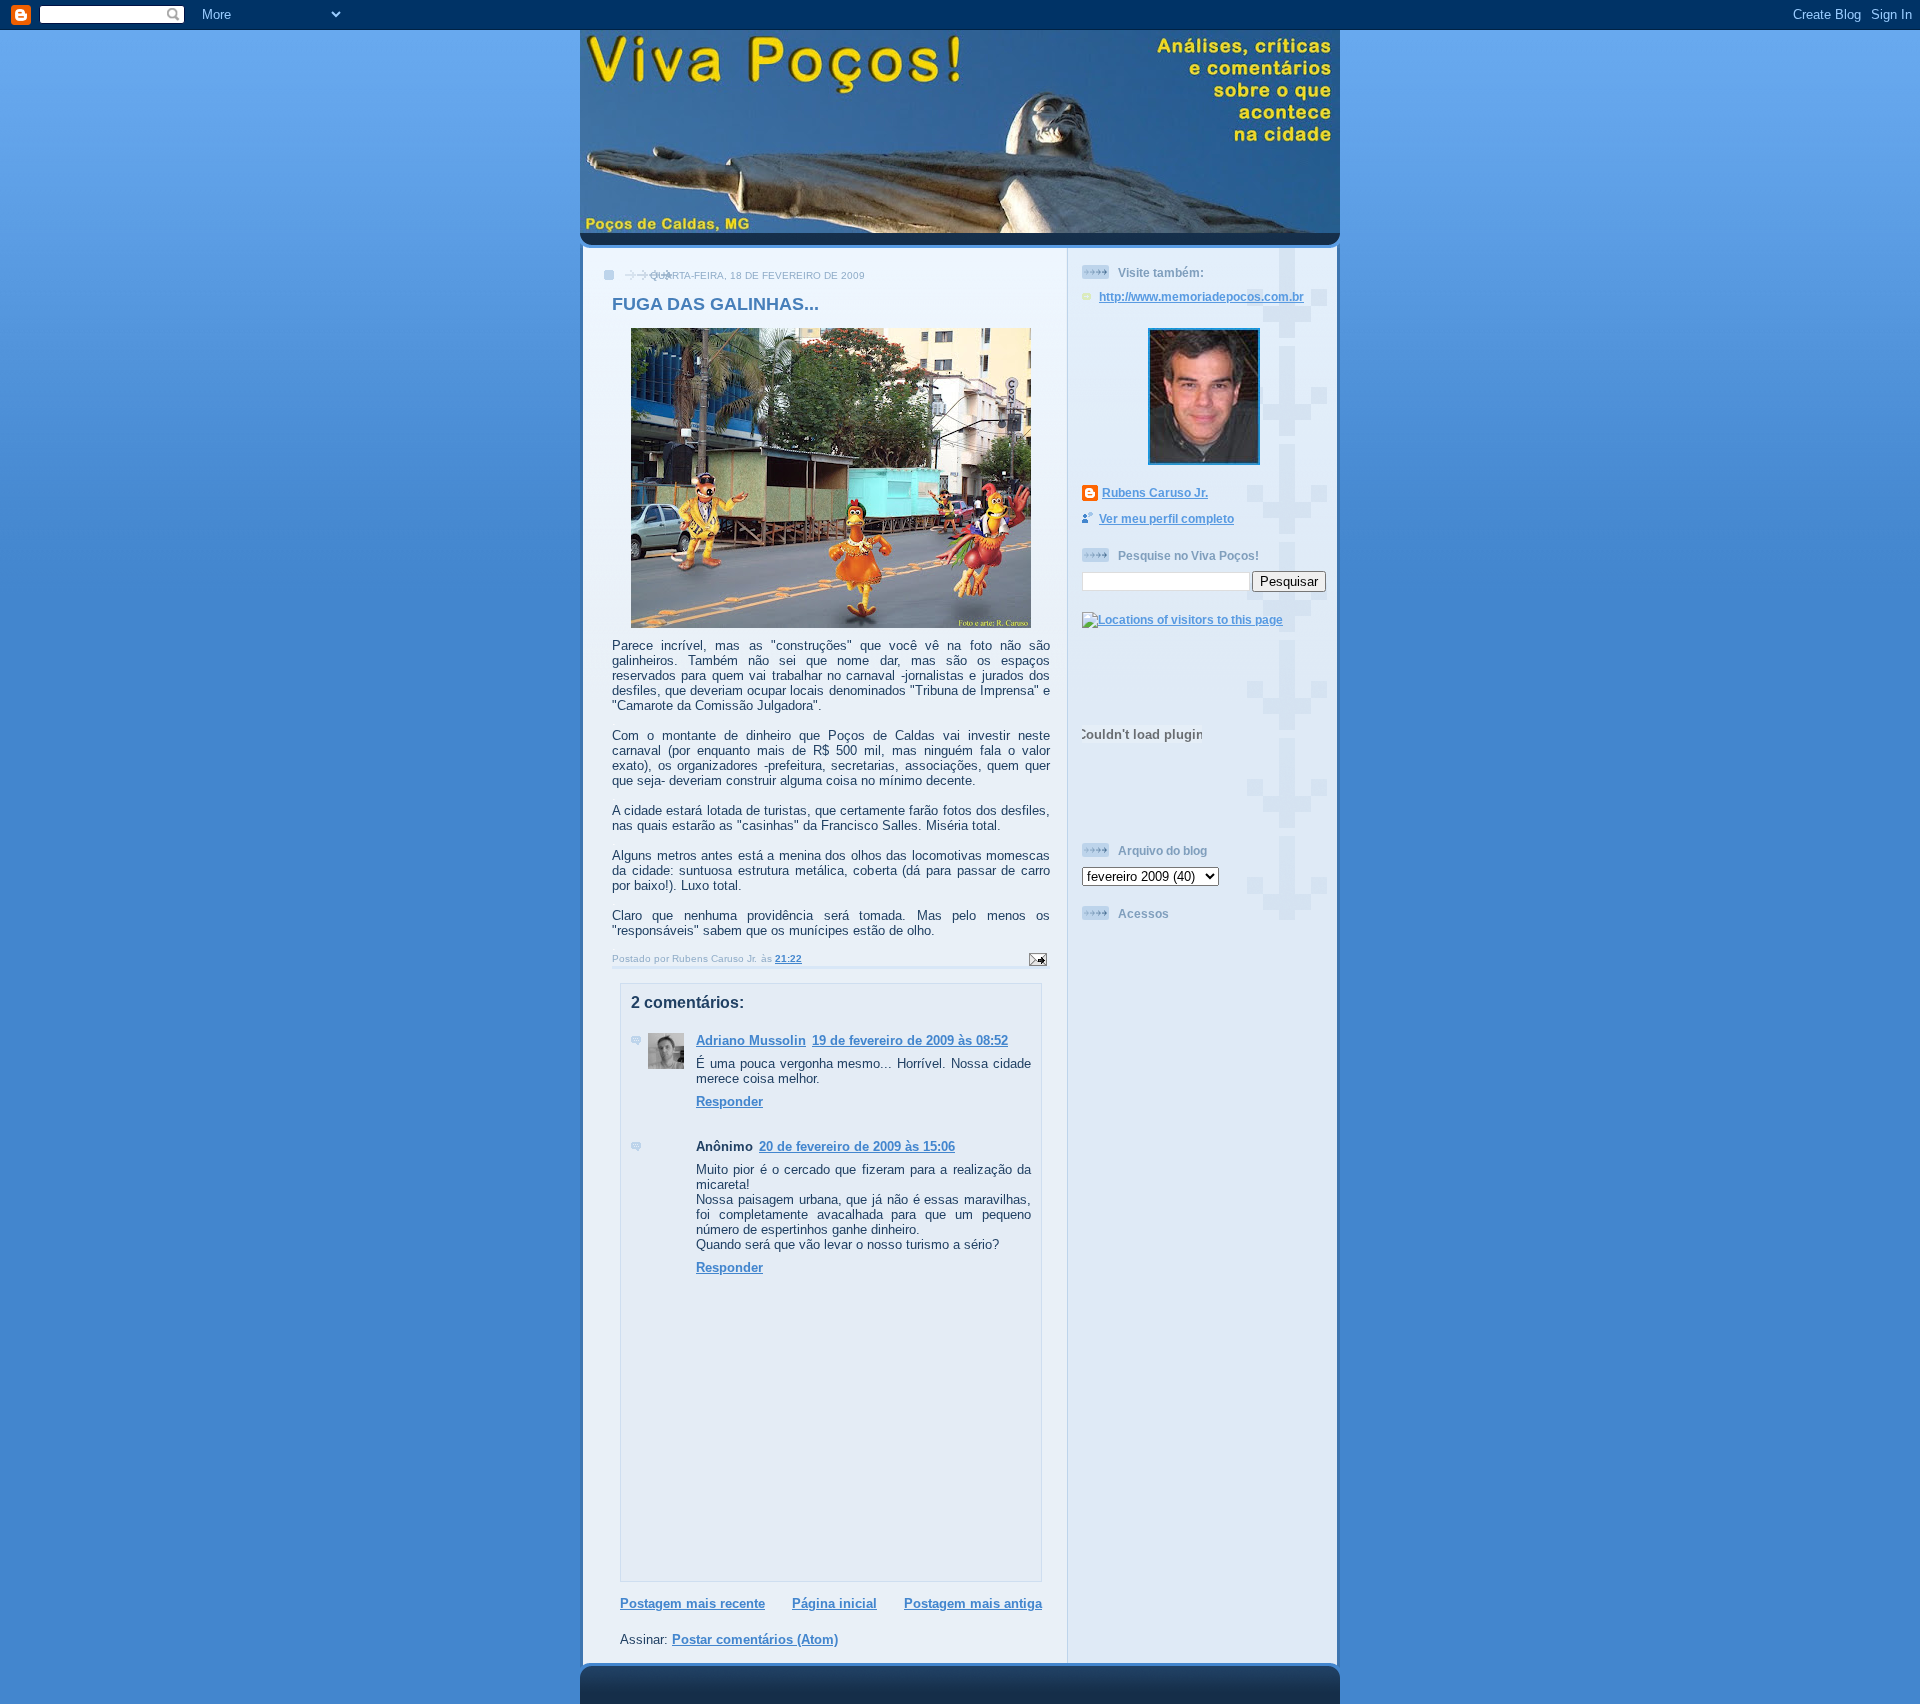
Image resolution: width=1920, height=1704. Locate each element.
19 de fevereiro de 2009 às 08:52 (910, 1040)
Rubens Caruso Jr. (1155, 492)
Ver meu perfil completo (1166, 518)
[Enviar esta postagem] (1037, 958)
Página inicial (834, 1603)
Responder (729, 1101)
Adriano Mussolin (751, 1040)
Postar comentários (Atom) (755, 1639)
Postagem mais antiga (973, 1603)
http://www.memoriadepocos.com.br (1201, 296)
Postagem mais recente (692, 1603)
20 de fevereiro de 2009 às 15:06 (857, 1146)
